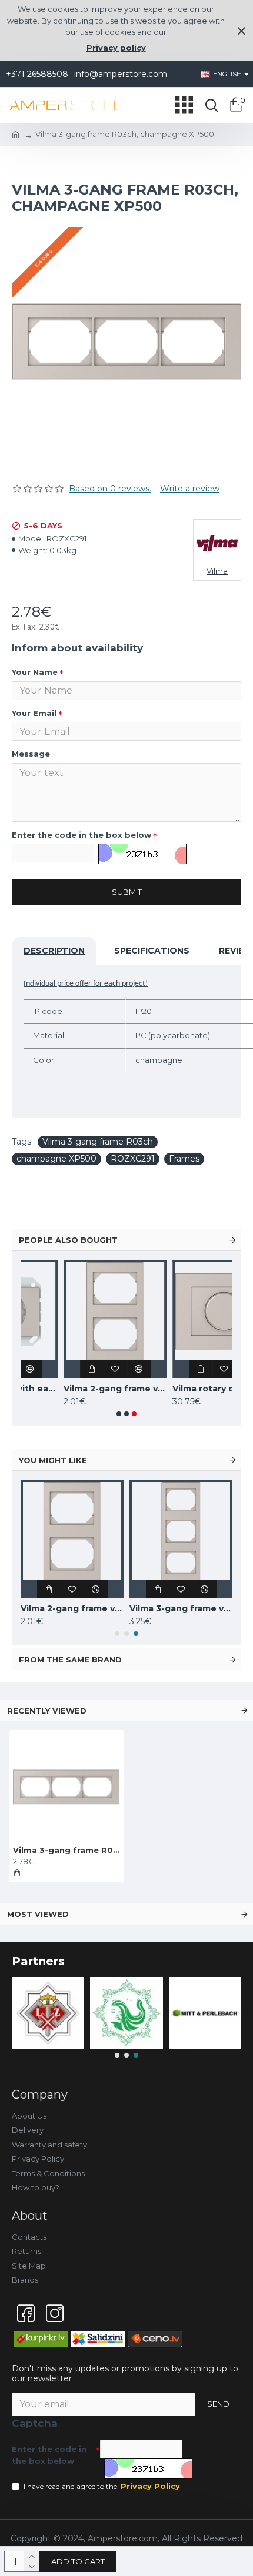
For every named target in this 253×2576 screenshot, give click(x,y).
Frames (184, 1159)
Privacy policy (116, 48)
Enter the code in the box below (81, 835)
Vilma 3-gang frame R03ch (98, 1142)
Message (31, 754)
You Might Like (53, 1460)
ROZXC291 (133, 1159)
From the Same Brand (70, 1660)
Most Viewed (38, 1914)
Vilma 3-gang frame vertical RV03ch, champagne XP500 (181, 1608)
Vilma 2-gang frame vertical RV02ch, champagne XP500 (73, 1389)
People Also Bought (68, 1240)
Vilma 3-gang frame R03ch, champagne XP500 (66, 1850)
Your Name (35, 672)
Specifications (152, 951)
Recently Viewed (47, 1711)
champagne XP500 (56, 1159)
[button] (119, 1414)
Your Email (34, 713)
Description (54, 951)
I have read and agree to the (102, 2486)
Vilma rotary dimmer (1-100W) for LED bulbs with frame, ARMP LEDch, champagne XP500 (182, 1389)
